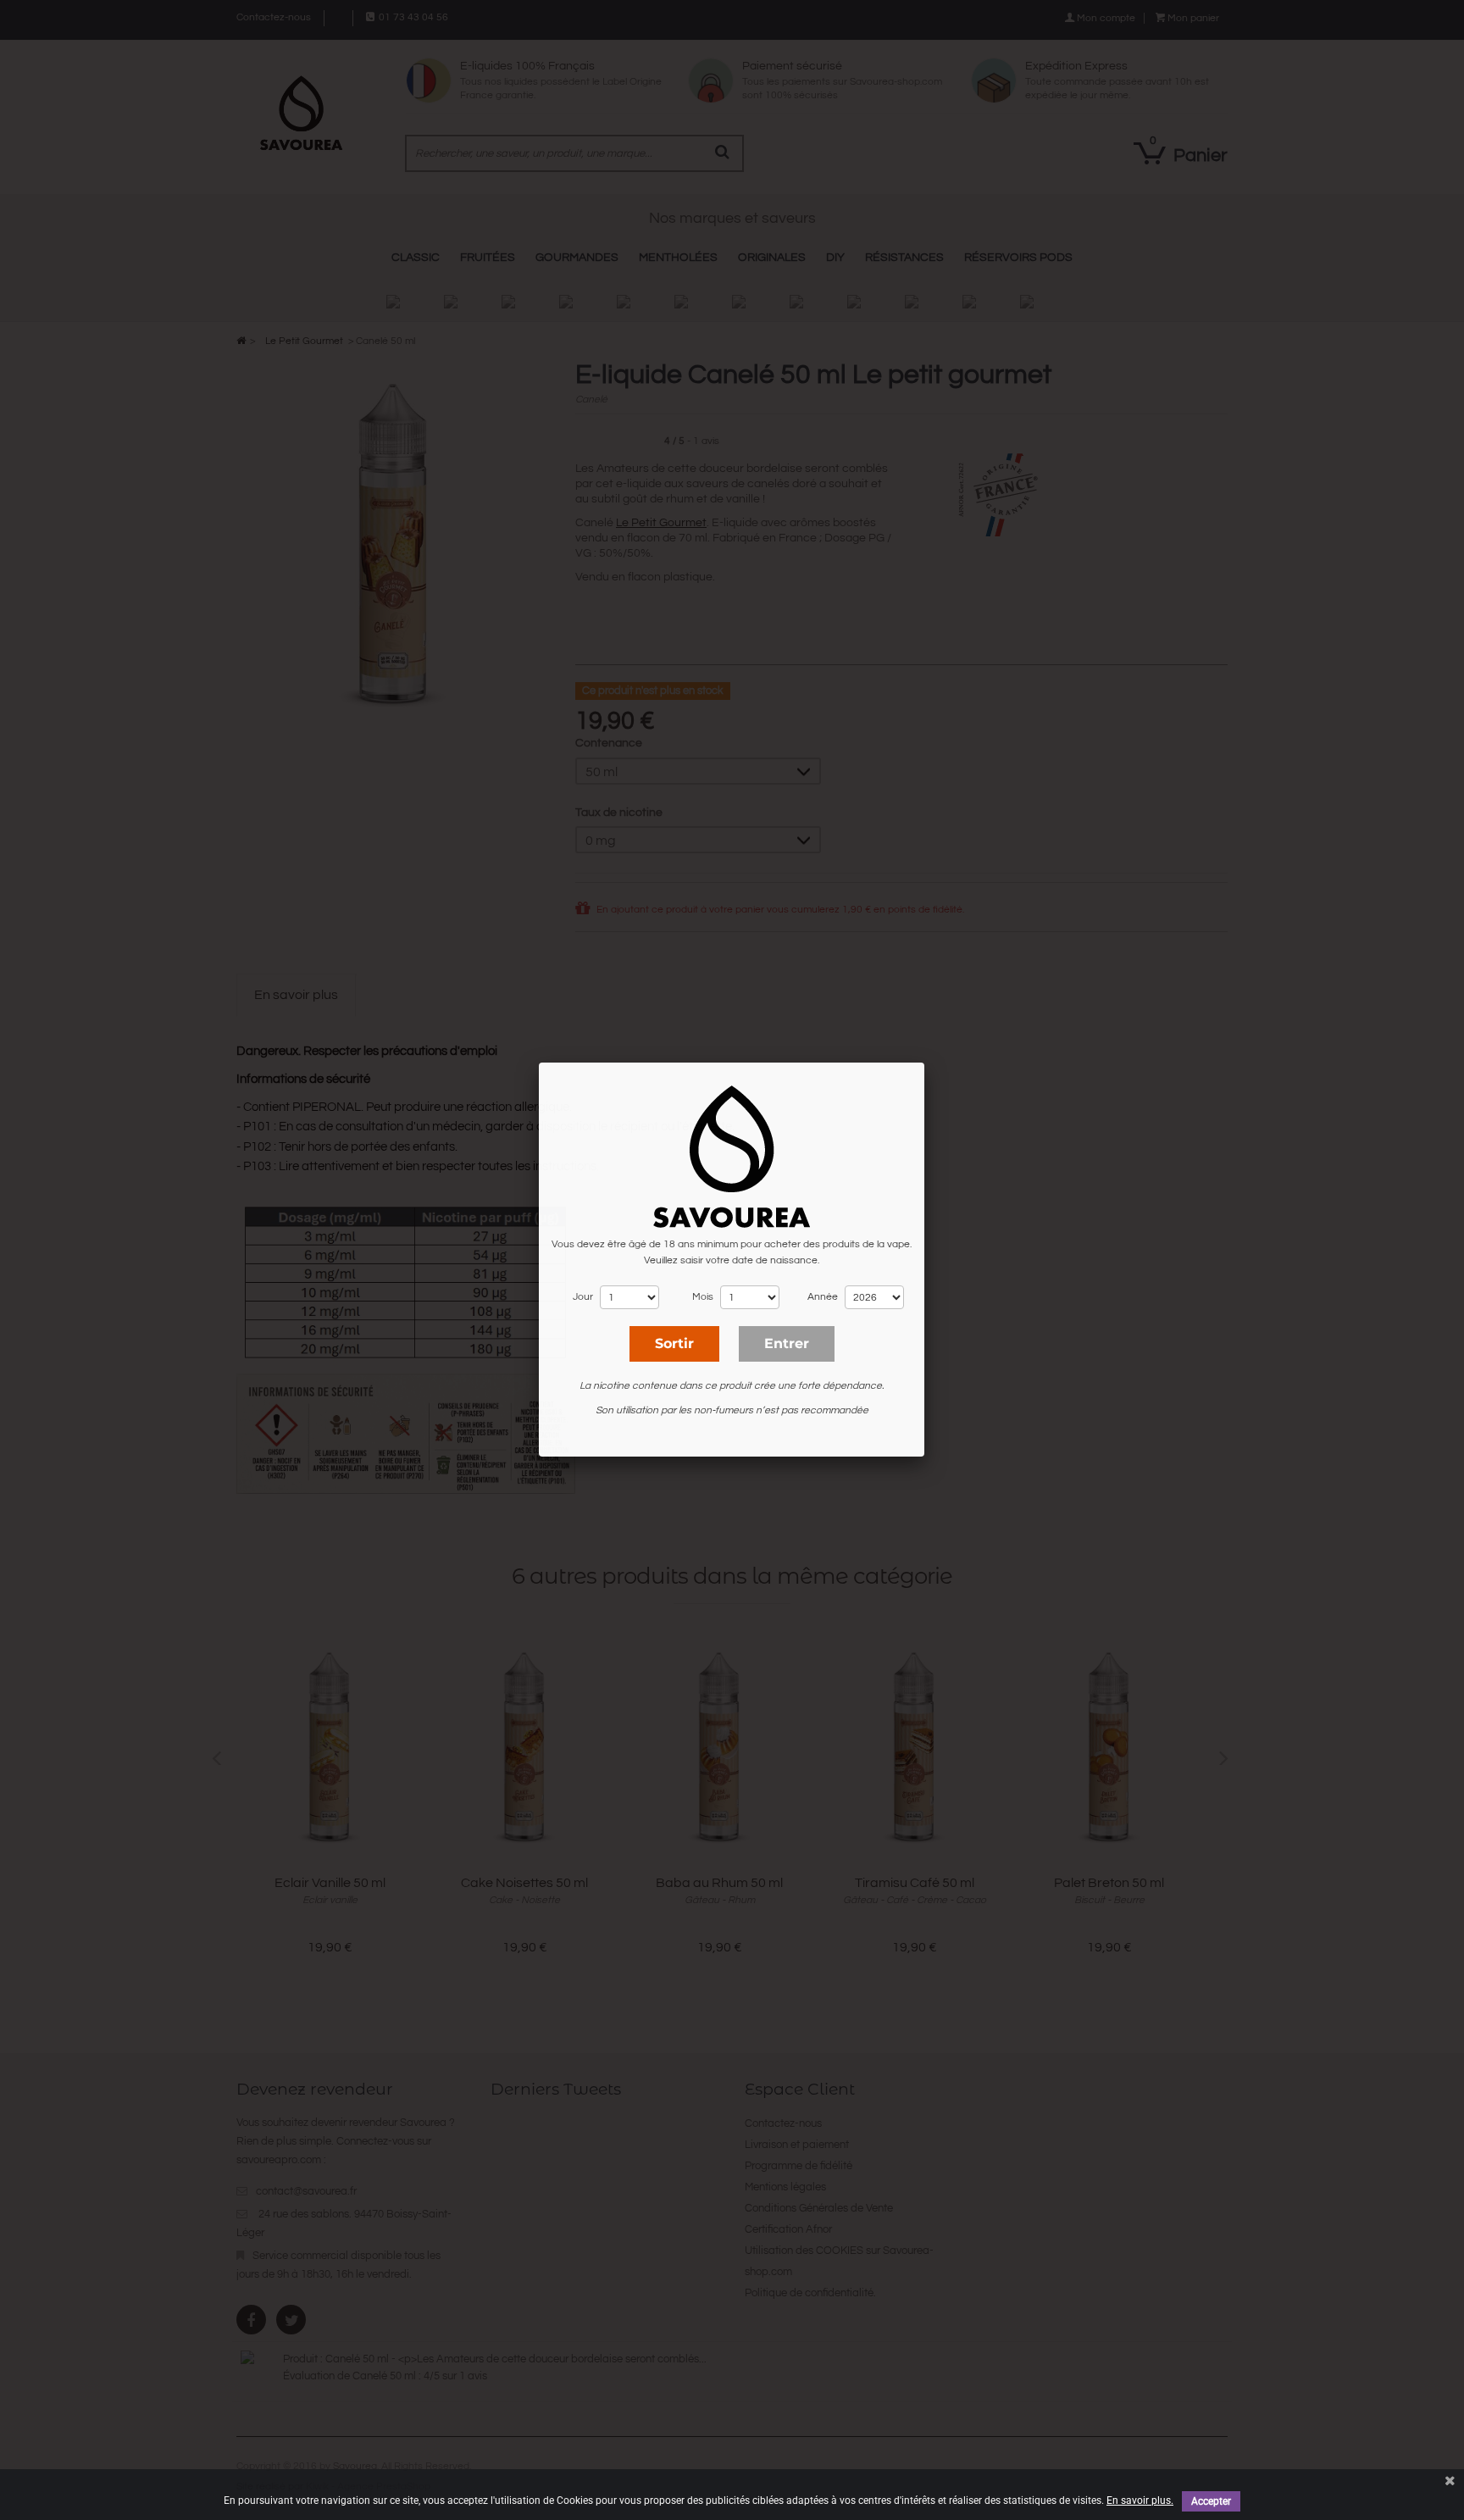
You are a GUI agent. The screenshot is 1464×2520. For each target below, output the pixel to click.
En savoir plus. (1140, 2501)
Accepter (1211, 2501)
